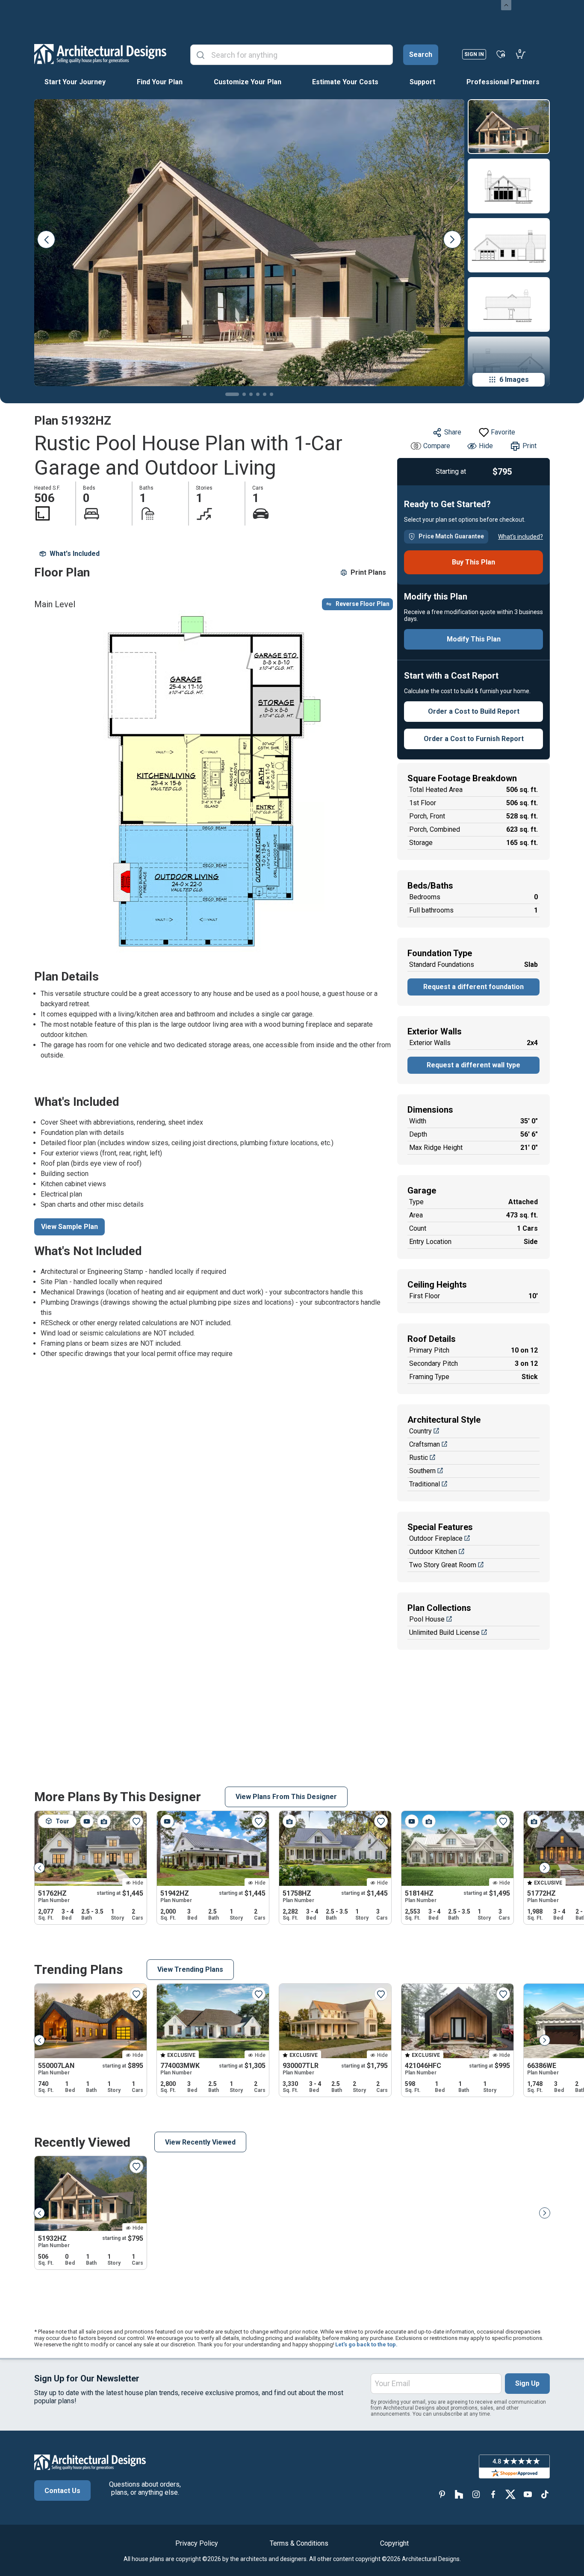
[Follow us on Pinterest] (442, 2494)
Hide (486, 446)
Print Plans (368, 572)
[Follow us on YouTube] (528, 2494)
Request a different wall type (473, 1065)
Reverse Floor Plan (363, 604)
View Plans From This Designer (286, 1797)
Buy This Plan (473, 562)
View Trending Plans (190, 1969)
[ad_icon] (100, 54)
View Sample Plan (69, 1227)
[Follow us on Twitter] (510, 2494)
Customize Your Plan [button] (248, 82)
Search (421, 55)
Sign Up (527, 2383)
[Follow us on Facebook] (493, 2494)
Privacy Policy (197, 2543)
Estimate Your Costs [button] (345, 82)
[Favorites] (501, 54)
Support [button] (422, 82)
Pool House (427, 1619)
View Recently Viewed (200, 2142)
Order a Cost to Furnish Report (474, 739)
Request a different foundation (473, 987)
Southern (422, 1471)
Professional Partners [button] (503, 82)
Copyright (394, 2543)
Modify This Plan (474, 639)
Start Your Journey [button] (75, 82)
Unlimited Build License (444, 1632)
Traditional (425, 1484)
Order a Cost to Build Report (474, 711)
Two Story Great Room (443, 1565)
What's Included (75, 554)
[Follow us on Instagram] (476, 2494)
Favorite (503, 432)
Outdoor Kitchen (433, 1552)
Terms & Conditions (299, 2543)
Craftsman (425, 1444)
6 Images (514, 380)
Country (420, 1431)
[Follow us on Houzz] (459, 2494)
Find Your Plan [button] (160, 82)
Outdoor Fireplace (436, 1538)
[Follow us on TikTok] (545, 2494)
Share (453, 432)
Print (529, 446)
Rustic (419, 1458)
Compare (437, 446)
